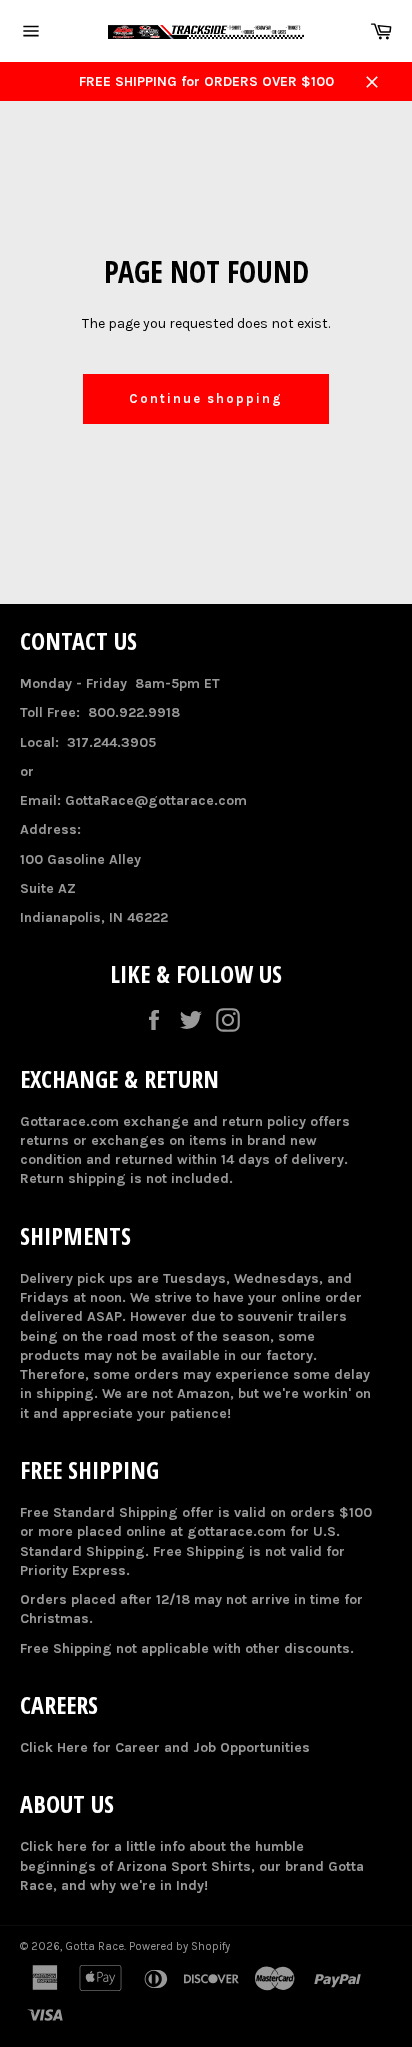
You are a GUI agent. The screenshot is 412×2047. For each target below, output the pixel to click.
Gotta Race (94, 1946)
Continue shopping (205, 398)
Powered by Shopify (179, 1946)
